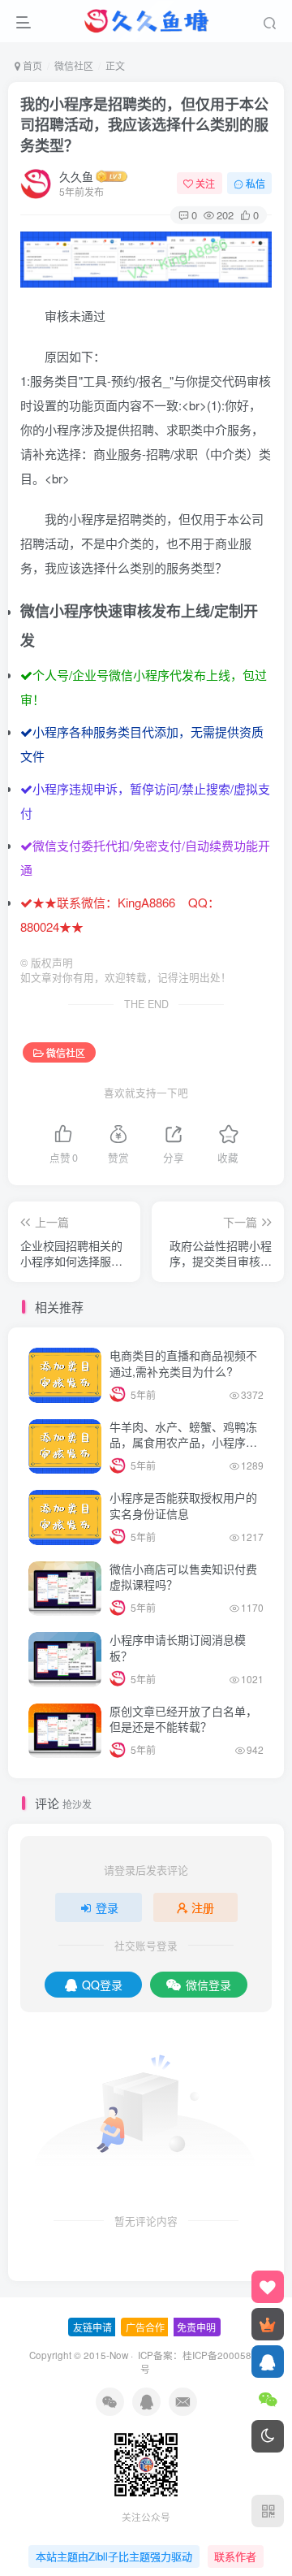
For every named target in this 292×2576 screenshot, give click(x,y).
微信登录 (208, 1985)
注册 (203, 1907)
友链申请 (92, 2327)
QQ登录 (102, 1985)
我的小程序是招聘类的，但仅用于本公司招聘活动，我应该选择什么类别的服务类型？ (144, 124)
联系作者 (235, 2556)
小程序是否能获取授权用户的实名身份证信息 (183, 1505)
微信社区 (74, 65)
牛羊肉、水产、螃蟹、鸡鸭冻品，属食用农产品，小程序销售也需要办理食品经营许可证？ (183, 1450)
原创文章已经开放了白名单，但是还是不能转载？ (183, 1719)
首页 (31, 65)
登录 (107, 1907)
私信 (255, 183)
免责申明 (196, 2327)
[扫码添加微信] (268, 2399)
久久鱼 (76, 176)
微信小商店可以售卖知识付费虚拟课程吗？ (183, 1577)
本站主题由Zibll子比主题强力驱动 (114, 2556)
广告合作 (145, 2327)
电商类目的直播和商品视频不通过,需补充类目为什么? (183, 1363)
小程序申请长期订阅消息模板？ (178, 1647)
